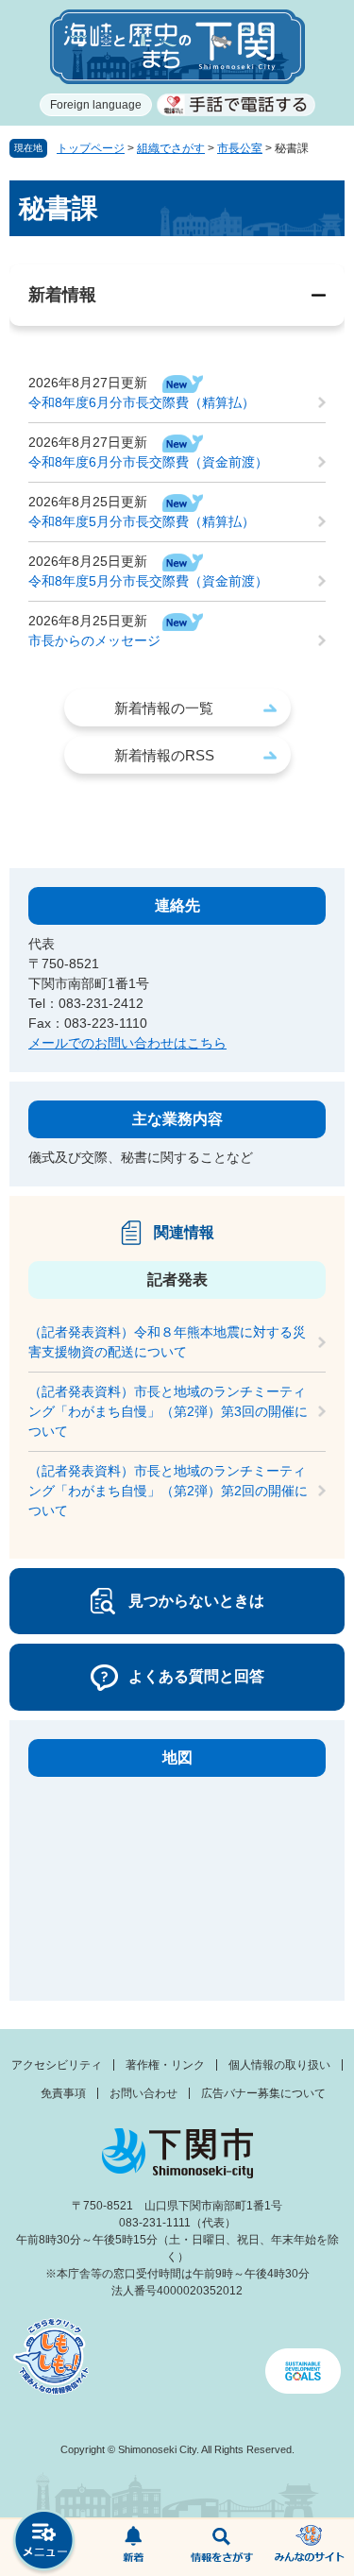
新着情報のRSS (164, 755)
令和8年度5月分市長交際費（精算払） (142, 521)
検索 (222, 2548)
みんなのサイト (310, 2548)
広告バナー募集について (263, 2093)
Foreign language (96, 105)
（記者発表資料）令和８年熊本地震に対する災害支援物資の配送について (167, 1342)
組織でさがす (171, 148)
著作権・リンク (165, 2065)
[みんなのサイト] (310, 2548)
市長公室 (240, 148)
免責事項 (63, 2093)
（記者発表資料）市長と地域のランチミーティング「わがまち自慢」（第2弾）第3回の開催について (168, 1411)
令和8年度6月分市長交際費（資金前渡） (148, 462)
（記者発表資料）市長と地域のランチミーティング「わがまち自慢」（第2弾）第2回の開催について (168, 1491)
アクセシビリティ (57, 2065)
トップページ (91, 148)
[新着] (133, 2548)
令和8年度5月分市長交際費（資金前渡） (148, 581)
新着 (133, 2548)
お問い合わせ (143, 2093)
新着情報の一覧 (164, 708)
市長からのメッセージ (94, 640)
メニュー (44, 2542)
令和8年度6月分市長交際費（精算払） (142, 402)
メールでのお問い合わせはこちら (127, 1043)
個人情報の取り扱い (279, 2065)
